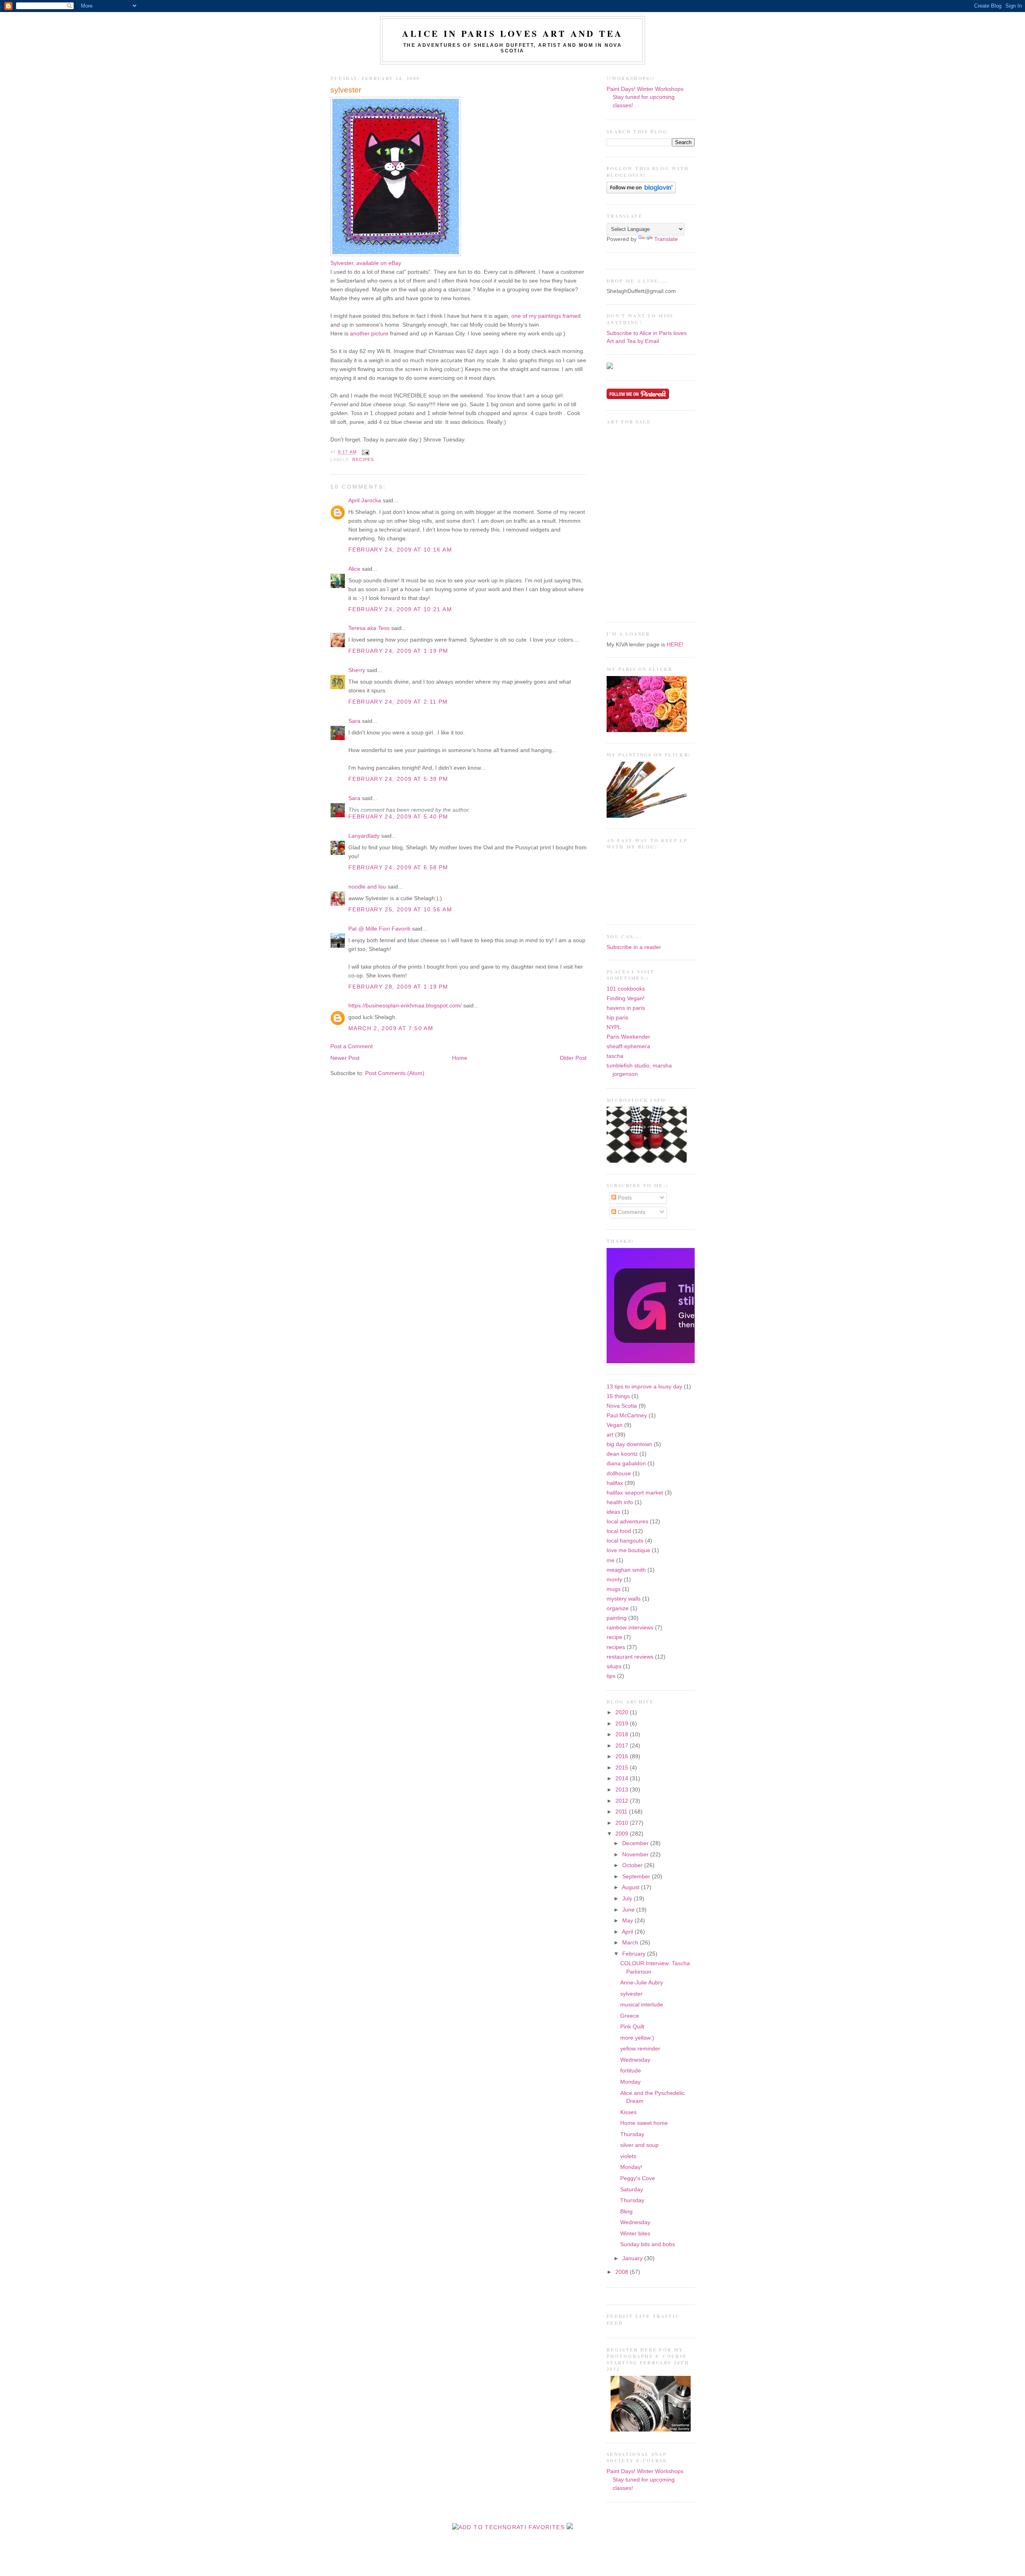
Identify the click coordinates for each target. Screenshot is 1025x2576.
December (636, 1843)
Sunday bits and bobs (648, 2244)
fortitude (631, 2071)
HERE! (675, 645)
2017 (623, 1746)
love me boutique (628, 1550)
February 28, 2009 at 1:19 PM (398, 987)
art (610, 1435)
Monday (630, 2082)
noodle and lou (367, 887)
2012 (623, 1801)
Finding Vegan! (626, 998)
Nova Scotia (622, 1406)
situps (614, 1666)
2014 (623, 1779)
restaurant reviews (630, 1657)
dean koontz (622, 1454)
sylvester (346, 90)
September (637, 1877)
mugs (614, 1589)
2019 (623, 1724)
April (628, 1932)
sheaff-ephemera (628, 1046)
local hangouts (625, 1541)
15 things (618, 1396)
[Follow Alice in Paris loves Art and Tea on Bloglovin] (641, 192)
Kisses (628, 2112)
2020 (623, 1712)
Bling (626, 2212)
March (631, 1943)
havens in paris (626, 1008)
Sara (354, 721)
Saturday (632, 2190)
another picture (369, 334)
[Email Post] (365, 452)
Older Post (573, 1058)
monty (614, 1580)
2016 (623, 1756)
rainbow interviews (630, 1628)
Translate (666, 239)
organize (618, 1608)
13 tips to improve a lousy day (644, 1387)
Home (460, 1058)
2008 (623, 2272)
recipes (363, 459)
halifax (615, 1483)
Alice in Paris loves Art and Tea (512, 33)
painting (617, 1618)
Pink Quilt (632, 2027)
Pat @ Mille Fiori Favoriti (379, 929)
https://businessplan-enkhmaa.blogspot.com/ (405, 1006)
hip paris (617, 1018)
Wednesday (635, 2060)
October (633, 1865)
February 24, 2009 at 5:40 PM (398, 817)
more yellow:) (637, 2038)
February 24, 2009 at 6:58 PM (398, 868)
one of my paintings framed (546, 316)
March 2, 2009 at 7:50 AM (391, 1028)
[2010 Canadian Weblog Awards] (693, 1361)
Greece (630, 2016)
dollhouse (619, 1474)
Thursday (632, 2134)
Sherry (357, 670)
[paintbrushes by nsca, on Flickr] (647, 816)
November (636, 1855)
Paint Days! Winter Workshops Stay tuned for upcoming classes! (645, 97)
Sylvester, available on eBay (366, 263)
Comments (631, 1212)
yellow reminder (640, 2049)
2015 (623, 1768)
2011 (622, 1812)
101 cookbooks (626, 989)
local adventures (627, 1522)
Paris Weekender (628, 1037)
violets (628, 2156)
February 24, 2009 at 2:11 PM (398, 702)
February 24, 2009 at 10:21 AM (400, 609)
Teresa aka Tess (369, 628)
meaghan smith (626, 1570)
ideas (613, 1512)
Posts (624, 1198)
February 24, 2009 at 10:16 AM (400, 550)
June (629, 1910)
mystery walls (624, 1599)
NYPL (614, 1027)
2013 (623, 1790)
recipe (614, 1637)
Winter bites (635, 2234)
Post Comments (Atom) (395, 1073)
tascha (615, 1056)
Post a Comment (352, 1046)
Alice (354, 569)
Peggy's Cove (638, 2178)
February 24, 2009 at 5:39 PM (398, 779)
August (631, 1887)
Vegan (615, 1425)
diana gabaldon (626, 1464)
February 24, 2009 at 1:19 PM (398, 651)
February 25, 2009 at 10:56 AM (400, 910)
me (611, 1560)
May (628, 1921)
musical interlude (642, 2005)
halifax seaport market (635, 1493)
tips (611, 1676)
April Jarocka (365, 501)
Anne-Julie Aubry (642, 1983)
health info (620, 1502)
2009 (623, 1834)
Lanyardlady (364, 836)
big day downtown (629, 1444)
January (633, 2258)
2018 (623, 1734)
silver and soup (639, 2145)
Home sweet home (644, 2123)
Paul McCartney (627, 1415)
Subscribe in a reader (634, 947)
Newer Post (345, 1058)
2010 (623, 1823)
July (628, 1899)
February (635, 1954)
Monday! (631, 2167)
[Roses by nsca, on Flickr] (647, 730)
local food (619, 1531)
